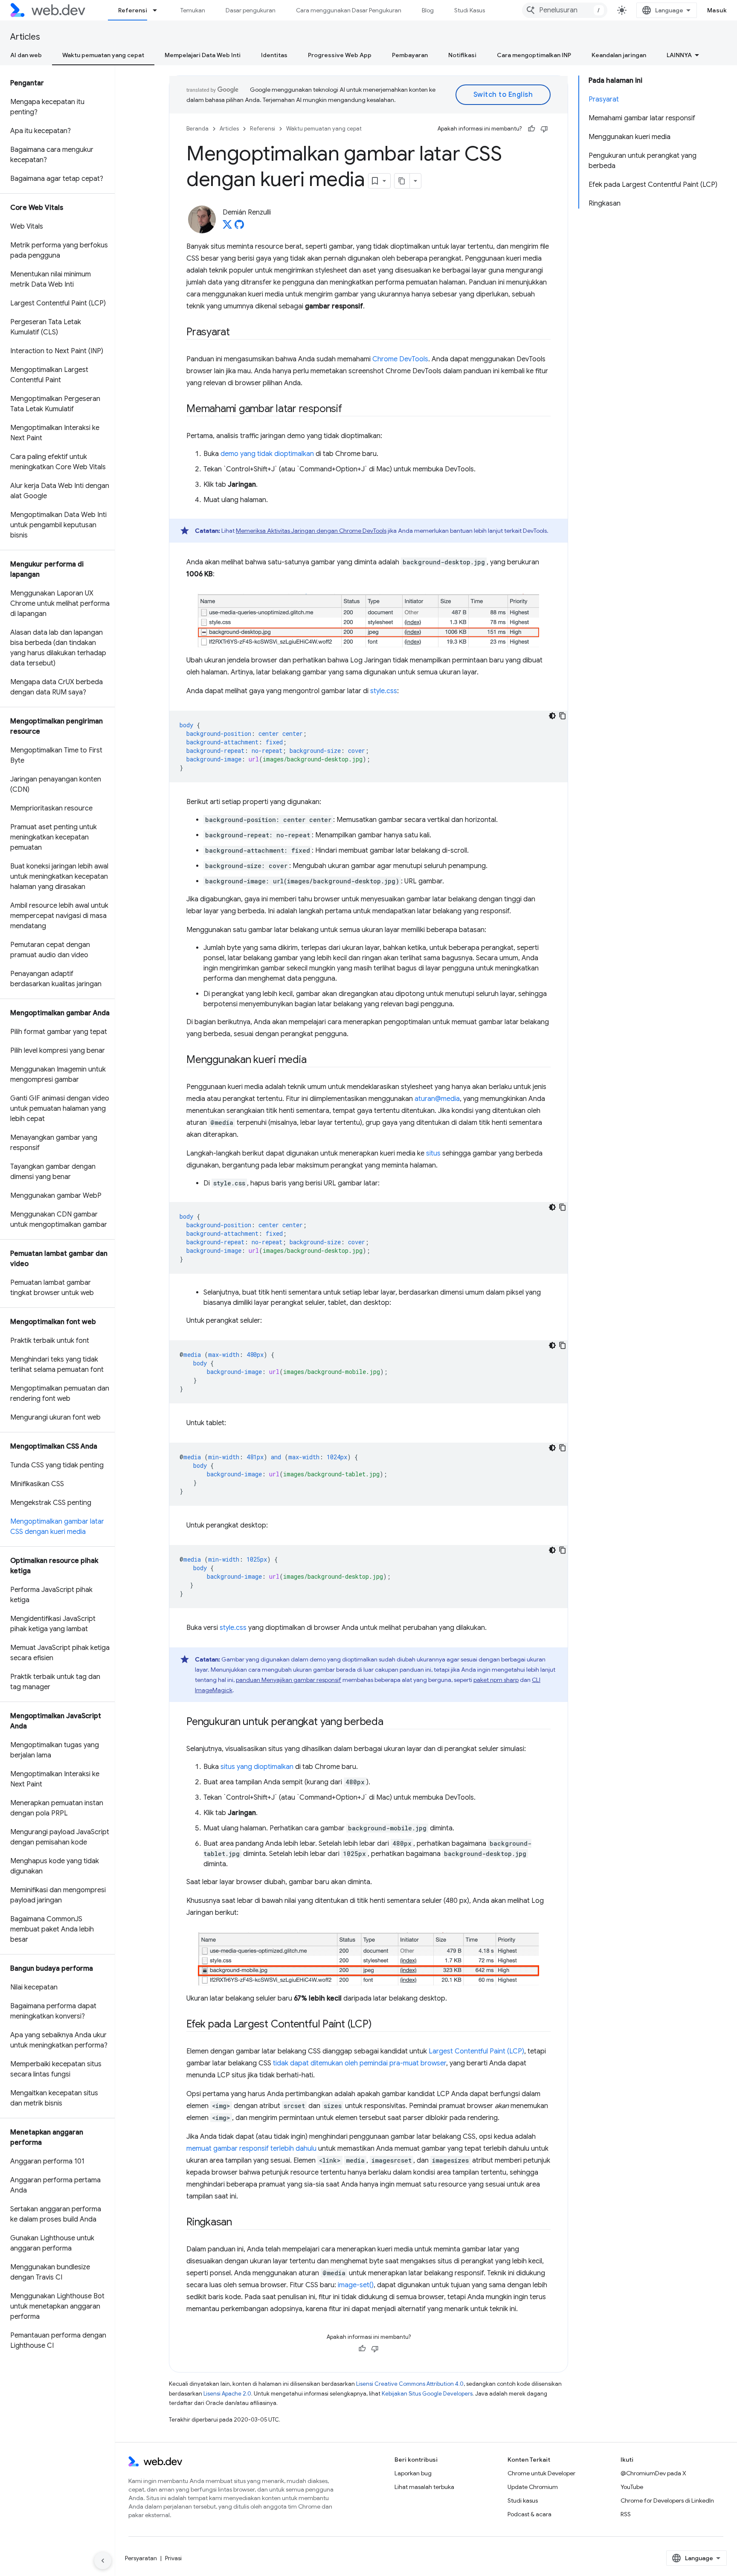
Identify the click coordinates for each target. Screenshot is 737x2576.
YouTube (632, 2487)
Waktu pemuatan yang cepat (103, 55)
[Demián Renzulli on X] (227, 227)
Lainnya (679, 55)
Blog (428, 10)
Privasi (173, 2558)
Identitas (274, 55)
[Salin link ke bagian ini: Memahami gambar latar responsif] (350, 409)
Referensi (133, 10)
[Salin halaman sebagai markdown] (402, 181)
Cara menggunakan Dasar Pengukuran (349, 10)
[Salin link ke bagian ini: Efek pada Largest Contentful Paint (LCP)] (379, 2025)
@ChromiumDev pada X (653, 2473)
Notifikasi (462, 55)
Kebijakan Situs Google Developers (427, 2394)
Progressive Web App (340, 55)
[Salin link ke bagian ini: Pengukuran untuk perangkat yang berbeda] (391, 1722)
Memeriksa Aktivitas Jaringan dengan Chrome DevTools (311, 531)
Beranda (197, 129)
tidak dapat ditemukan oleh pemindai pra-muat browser (360, 2063)
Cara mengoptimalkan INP (534, 55)
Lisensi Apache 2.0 (227, 2394)
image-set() (356, 2285)
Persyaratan (141, 2558)
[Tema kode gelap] (552, 716)
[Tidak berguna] (544, 129)
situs (433, 1153)
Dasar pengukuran (251, 10)
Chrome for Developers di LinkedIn (667, 2500)
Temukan (193, 10)
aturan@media (437, 1099)
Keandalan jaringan (619, 55)
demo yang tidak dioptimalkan (267, 454)
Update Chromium (533, 2487)
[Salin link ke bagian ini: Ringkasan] (240, 2223)
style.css (384, 691)
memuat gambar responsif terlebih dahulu (251, 2149)
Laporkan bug (413, 2473)
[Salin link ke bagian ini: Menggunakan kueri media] (314, 1060)
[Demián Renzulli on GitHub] (239, 227)
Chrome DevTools (400, 359)
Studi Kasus (470, 10)
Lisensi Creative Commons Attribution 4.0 (410, 2384)
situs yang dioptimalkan (257, 1767)
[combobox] (565, 10)
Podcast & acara (530, 2514)
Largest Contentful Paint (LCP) (476, 2051)
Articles (25, 37)
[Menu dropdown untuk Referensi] (159, 10)
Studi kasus (523, 2500)
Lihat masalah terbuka (424, 2487)
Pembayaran (410, 55)
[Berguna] (531, 129)
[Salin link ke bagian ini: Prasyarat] (238, 333)
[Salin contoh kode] (563, 716)
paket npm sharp (496, 1680)
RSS (626, 2514)
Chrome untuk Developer (541, 2473)
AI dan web (26, 55)
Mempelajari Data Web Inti (203, 55)
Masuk (717, 10)
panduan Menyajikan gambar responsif (289, 1680)
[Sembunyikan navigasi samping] (103, 2561)
